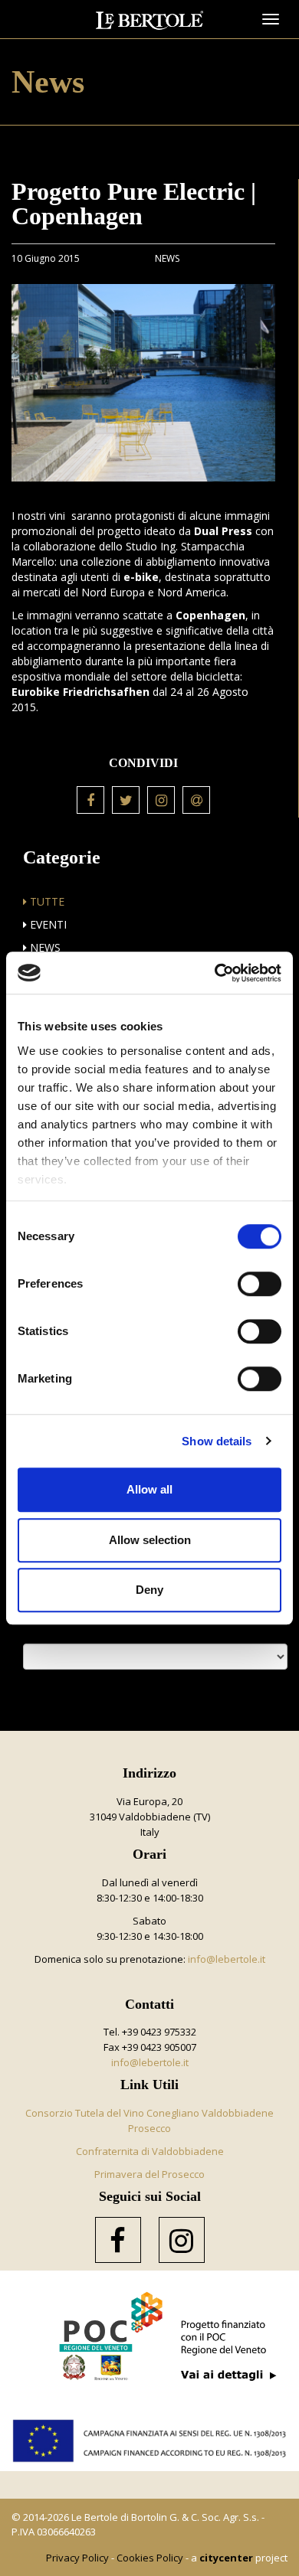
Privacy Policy (77, 2558)
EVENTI (47, 924)
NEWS (44, 947)
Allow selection (150, 1540)
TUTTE (46, 901)
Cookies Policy (150, 2558)
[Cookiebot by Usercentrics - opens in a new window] (215, 973)
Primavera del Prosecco (149, 2174)
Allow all (149, 1489)
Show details (217, 1441)
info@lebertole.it (227, 1959)
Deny (149, 1590)
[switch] (260, 1284)
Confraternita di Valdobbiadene (150, 2151)
